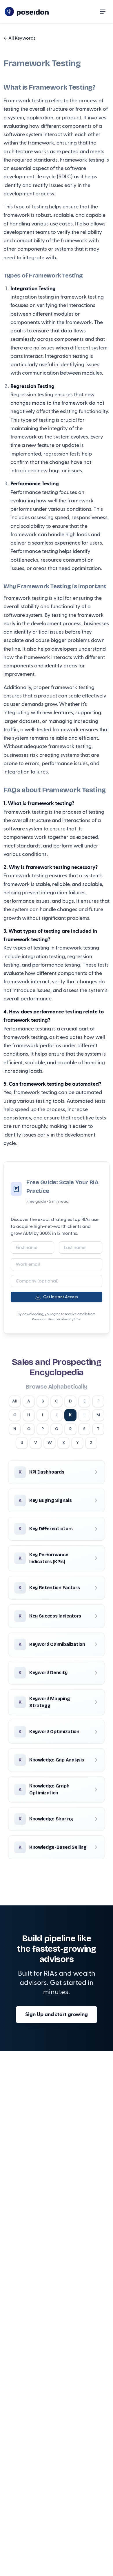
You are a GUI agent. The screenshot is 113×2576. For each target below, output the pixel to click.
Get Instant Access (61, 1297)
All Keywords (20, 38)
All (15, 1401)
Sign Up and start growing (57, 2015)
